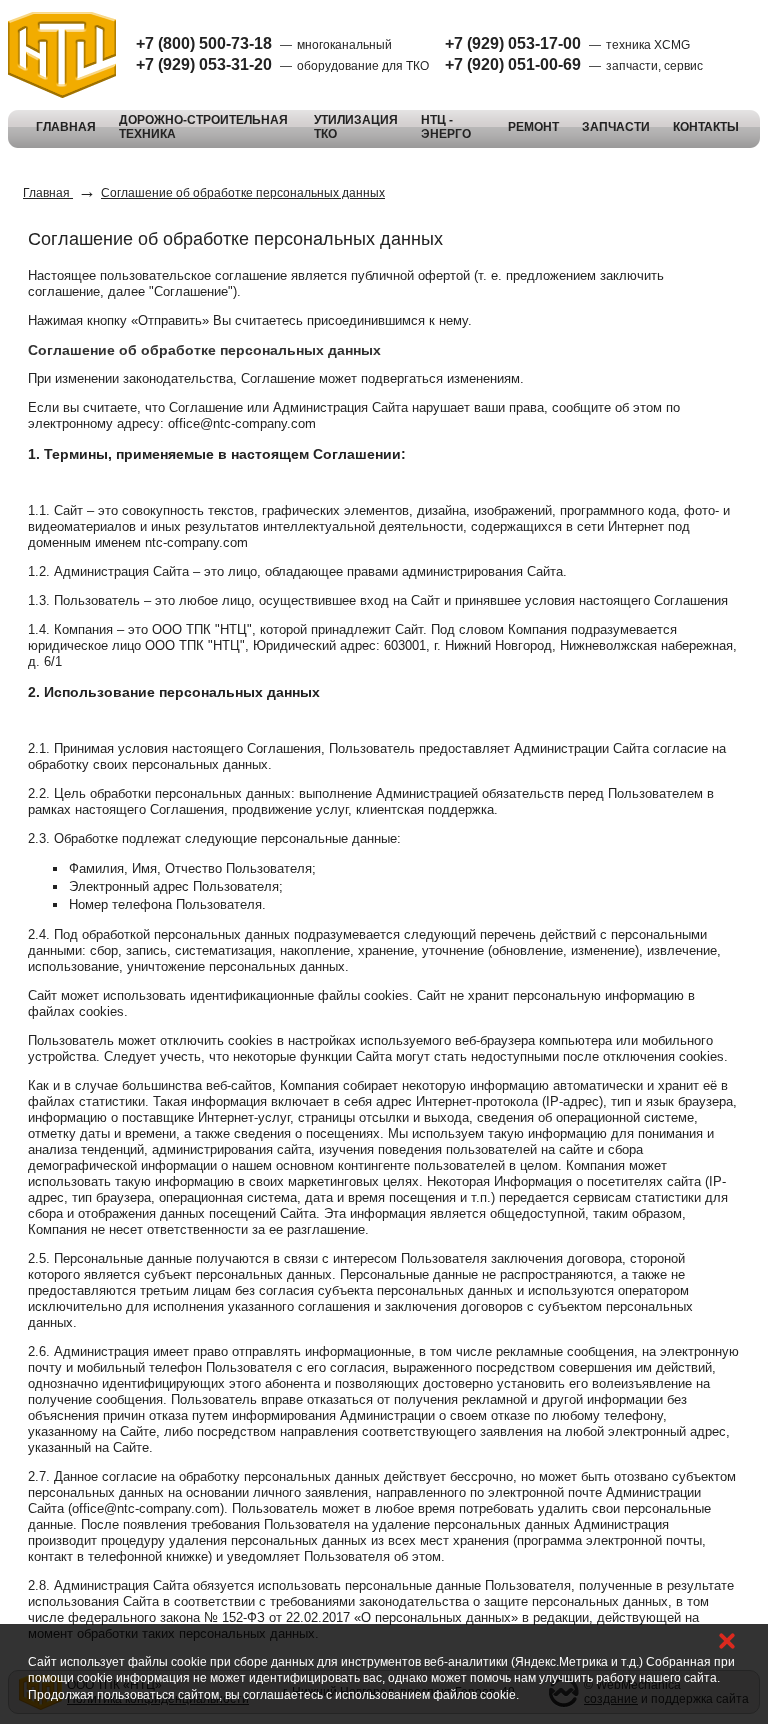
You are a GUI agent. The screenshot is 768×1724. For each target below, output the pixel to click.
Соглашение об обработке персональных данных (243, 193)
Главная (48, 193)
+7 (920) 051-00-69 (513, 64)
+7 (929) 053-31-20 (204, 64)
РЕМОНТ (533, 127)
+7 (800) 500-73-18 (204, 43)
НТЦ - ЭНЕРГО (446, 127)
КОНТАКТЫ (706, 127)
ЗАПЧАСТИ (616, 127)
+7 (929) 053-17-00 (513, 43)
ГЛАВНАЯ (66, 127)
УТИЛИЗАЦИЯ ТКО (356, 127)
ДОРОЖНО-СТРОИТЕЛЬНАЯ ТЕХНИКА (203, 127)
